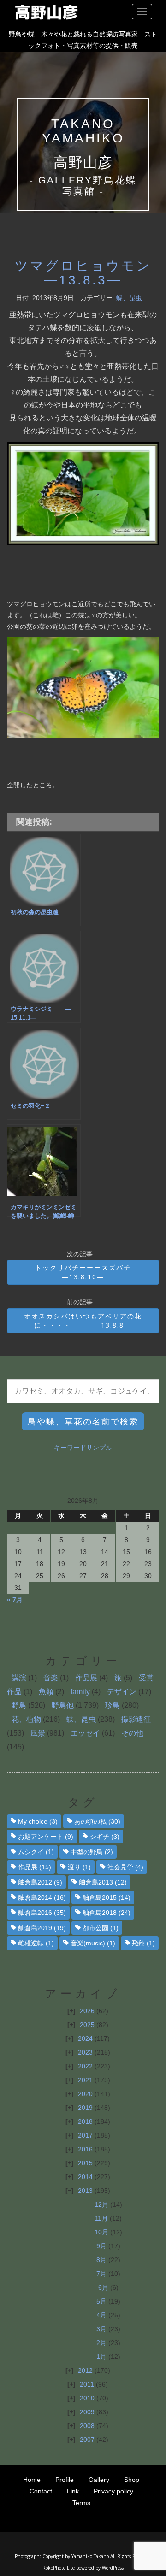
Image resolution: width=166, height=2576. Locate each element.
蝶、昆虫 (129, 298)
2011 (87, 2384)
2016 (85, 2149)
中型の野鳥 (92, 1852)
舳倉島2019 (42, 1928)
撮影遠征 (136, 1719)
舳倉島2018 (107, 1913)
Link (73, 2491)
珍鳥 (113, 1705)
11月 (101, 2218)
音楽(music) (93, 1943)
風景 (38, 1733)
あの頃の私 (97, 1821)
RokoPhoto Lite (59, 2568)
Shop (132, 2480)
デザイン (122, 1692)
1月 (101, 2357)
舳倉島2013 (103, 1882)
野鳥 (19, 1705)
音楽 (51, 1678)
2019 (85, 2108)
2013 (85, 2191)
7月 (101, 2274)
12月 (101, 2204)
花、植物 (26, 1719)
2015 (85, 2163)
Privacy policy (113, 2491)
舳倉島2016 (42, 1913)
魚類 (46, 1692)
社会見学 (125, 1867)
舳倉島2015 (107, 1897)
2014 (85, 2177)
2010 (87, 2398)
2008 (87, 2426)
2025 (87, 2025)
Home (32, 2480)
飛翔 (143, 1943)
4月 (101, 2315)
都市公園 (101, 1928)
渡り (79, 1867)
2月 (101, 2343)
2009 (87, 2412)
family (80, 1692)
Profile (65, 2480)
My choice (38, 1821)
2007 (87, 2440)
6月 (103, 2287)
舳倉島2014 (42, 1897)
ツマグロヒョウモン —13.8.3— (83, 273)
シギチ (105, 1837)
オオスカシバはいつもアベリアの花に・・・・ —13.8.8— (83, 1320)
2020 (85, 2094)
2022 (85, 2066)
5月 (101, 2301)
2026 (87, 2011)
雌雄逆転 (36, 1943)
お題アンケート (46, 1837)
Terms (81, 2503)
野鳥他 (63, 1705)
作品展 (86, 1678)
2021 (85, 2080)
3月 (101, 2329)
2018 (85, 2121)
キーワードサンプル (83, 1448)
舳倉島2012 (40, 1882)
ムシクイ (36, 1852)
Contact (41, 2491)
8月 (101, 2260)
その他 (132, 1733)
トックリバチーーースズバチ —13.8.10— (97, 1272)
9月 (101, 2246)
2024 (85, 2038)
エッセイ (85, 1733)
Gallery (99, 2480)
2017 (85, 2135)
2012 (85, 2370)
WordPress (113, 2568)
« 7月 (15, 1600)
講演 (19, 1678)
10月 (101, 2232)
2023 (85, 2052)
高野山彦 (83, 162)
